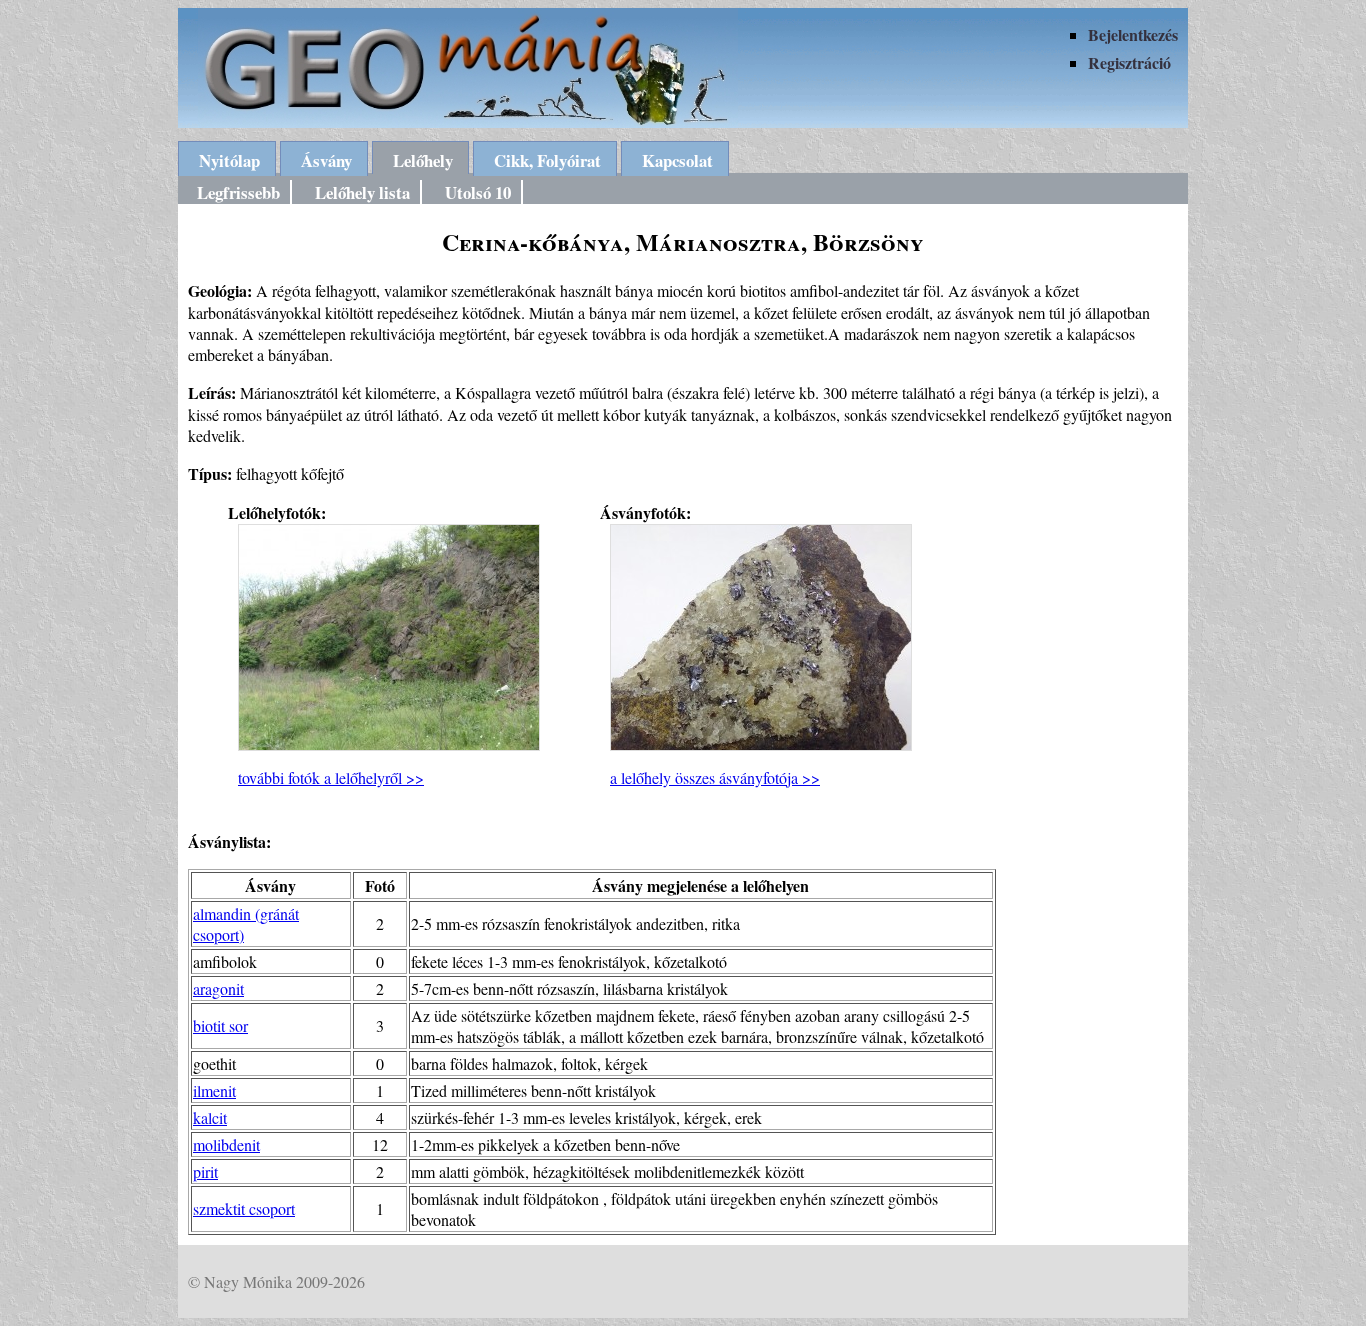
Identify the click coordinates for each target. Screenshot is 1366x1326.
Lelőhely (423, 160)
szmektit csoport (244, 1208)
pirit (205, 1171)
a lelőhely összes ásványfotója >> (715, 777)
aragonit (218, 988)
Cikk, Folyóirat (547, 160)
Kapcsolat (677, 160)
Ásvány (326, 160)
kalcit (210, 1117)
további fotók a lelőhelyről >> (331, 777)
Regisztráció (1129, 62)
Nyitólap (229, 160)
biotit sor (220, 1025)
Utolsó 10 (478, 192)
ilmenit (214, 1090)
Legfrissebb (238, 192)
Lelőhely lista (362, 192)
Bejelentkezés (1133, 34)
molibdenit (226, 1144)
